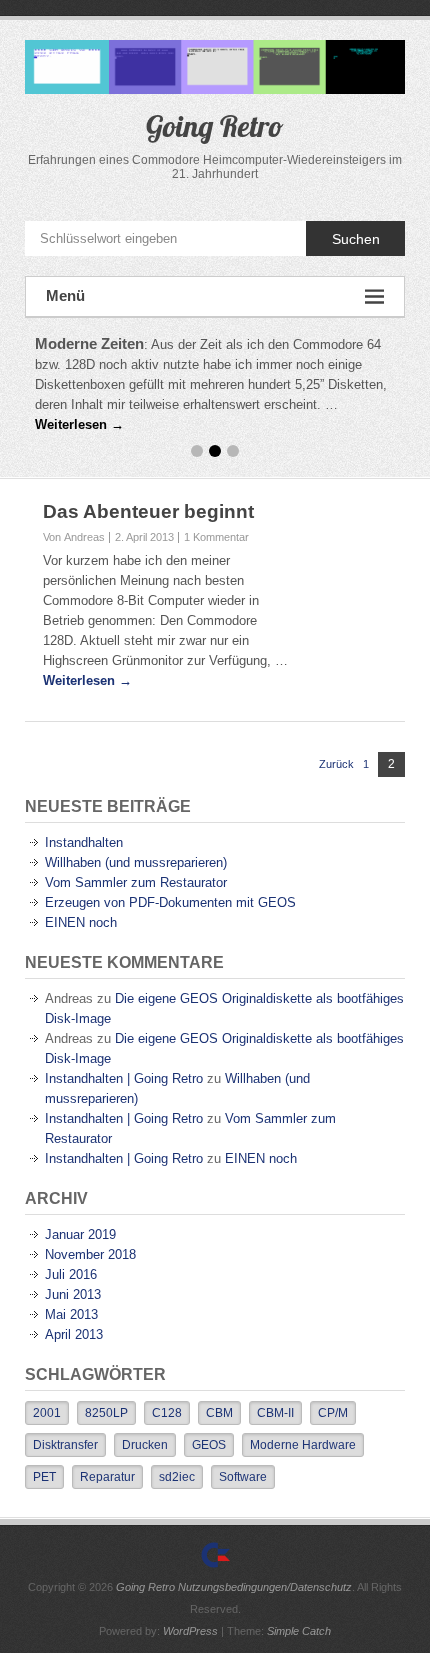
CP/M (333, 1413)
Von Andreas (74, 537)
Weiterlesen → (79, 424)
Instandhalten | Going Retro (124, 1078)
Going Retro (215, 126)
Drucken (145, 1445)
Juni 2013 (73, 1294)
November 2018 (90, 1254)
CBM (219, 1413)
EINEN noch (81, 922)
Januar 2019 (80, 1234)
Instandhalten (84, 842)
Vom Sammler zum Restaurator (136, 882)
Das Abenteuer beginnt (148, 511)
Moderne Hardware (303, 1445)
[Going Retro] (215, 1555)
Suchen (356, 239)
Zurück (336, 764)
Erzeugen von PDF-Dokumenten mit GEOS (170, 902)
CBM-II (275, 1413)
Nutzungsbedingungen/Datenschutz (265, 1587)
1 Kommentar (216, 537)
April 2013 (74, 1334)
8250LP (106, 1413)
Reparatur (107, 1477)
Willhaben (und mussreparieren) (136, 862)
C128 (167, 1413)
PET (44, 1477)
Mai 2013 (71, 1314)
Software (243, 1477)
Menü (65, 295)
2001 (47, 1413)
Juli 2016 (71, 1274)
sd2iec (177, 1477)
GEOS (209, 1445)
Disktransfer (65, 1445)
